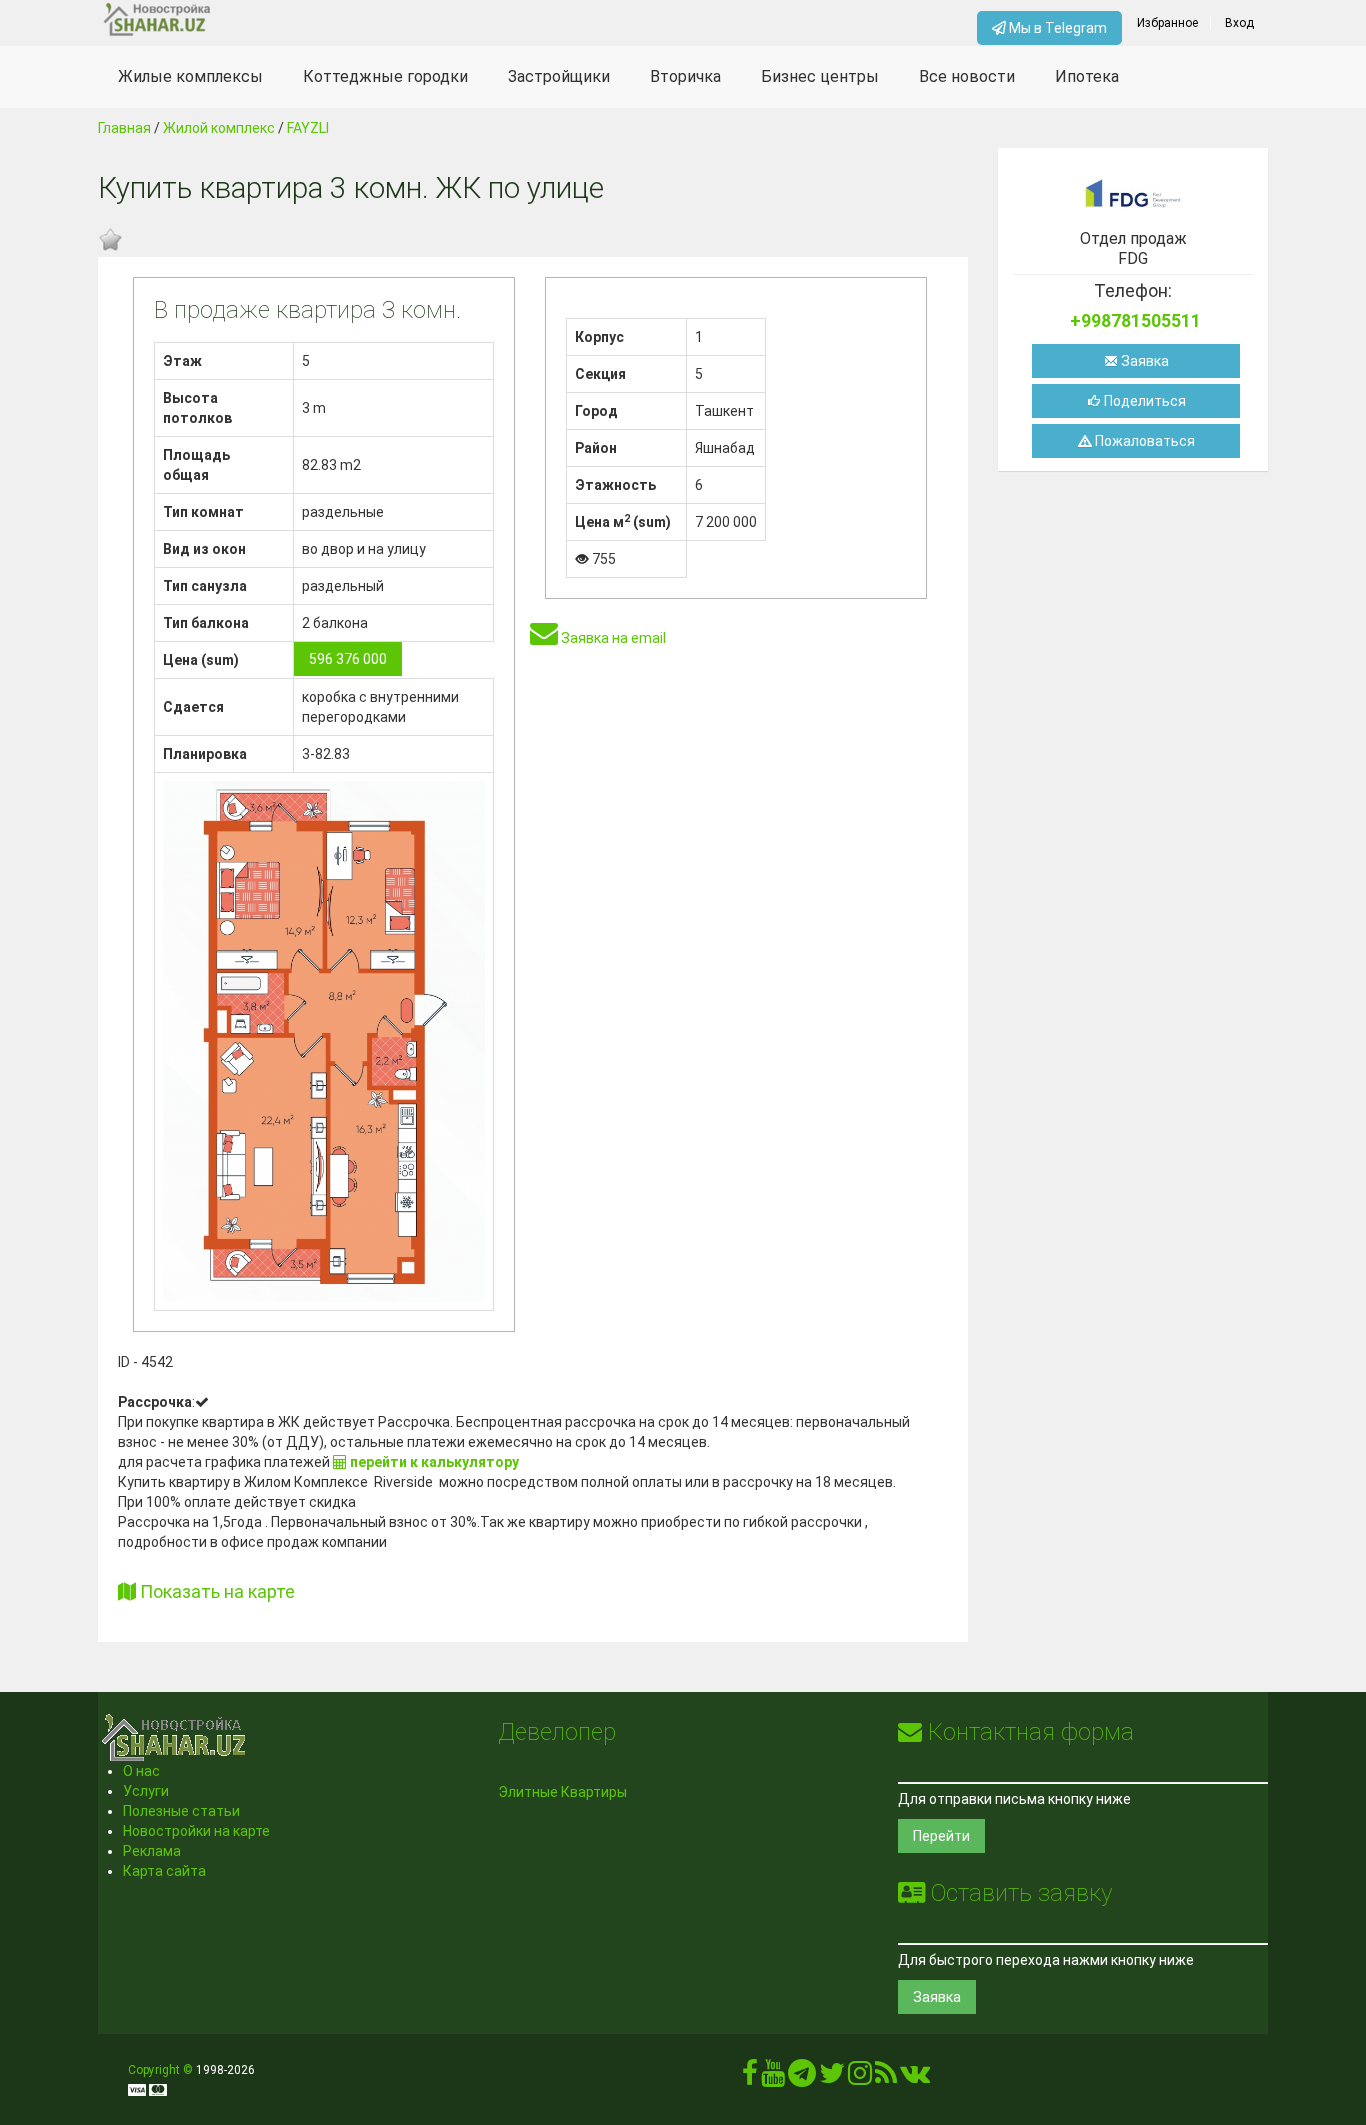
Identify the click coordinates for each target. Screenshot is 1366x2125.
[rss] (886, 2078)
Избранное (1167, 23)
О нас (141, 1771)
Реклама (152, 1851)
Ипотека (1087, 76)
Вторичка (685, 76)
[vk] (915, 2078)
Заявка (1143, 361)
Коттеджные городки (385, 76)
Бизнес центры (820, 76)
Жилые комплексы (190, 76)
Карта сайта (164, 1871)
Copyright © (160, 2070)
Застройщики (559, 76)
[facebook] (750, 2078)
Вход (1239, 23)
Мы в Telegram (1056, 28)
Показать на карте (215, 1591)
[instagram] (860, 2078)
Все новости (967, 76)
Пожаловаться (1143, 441)
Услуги (146, 1791)
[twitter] (832, 2078)
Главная (124, 128)
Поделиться (1143, 401)
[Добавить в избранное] (110, 240)
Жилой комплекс (219, 128)
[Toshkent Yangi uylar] (244, 20)
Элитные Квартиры (562, 1792)
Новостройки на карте (196, 1831)
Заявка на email (612, 638)
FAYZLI (308, 128)
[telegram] (802, 2078)
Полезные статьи (181, 1811)
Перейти (941, 1836)
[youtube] (773, 2078)
